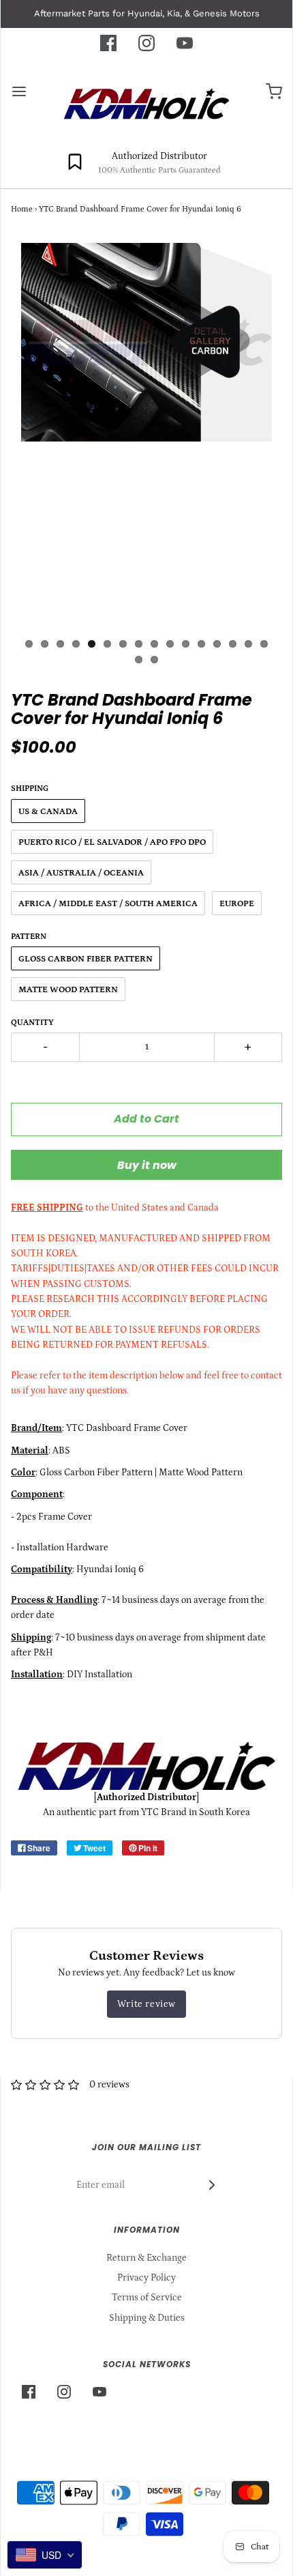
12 (201, 644)
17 (139, 660)
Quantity (32, 1023)
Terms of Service (147, 2298)
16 (264, 644)
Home (22, 209)
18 (154, 660)
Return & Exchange (146, 2258)
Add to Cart (146, 1119)
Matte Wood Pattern (68, 990)
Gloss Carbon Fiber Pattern (86, 959)
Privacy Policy (146, 2278)
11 (186, 644)
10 (170, 644)
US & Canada (48, 812)
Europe (237, 904)
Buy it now (147, 1165)
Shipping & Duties (147, 2318)
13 (217, 644)
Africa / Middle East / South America (108, 904)
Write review (146, 2004)
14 (233, 644)
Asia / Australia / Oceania (81, 873)
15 (248, 644)
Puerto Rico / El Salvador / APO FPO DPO (112, 842)
